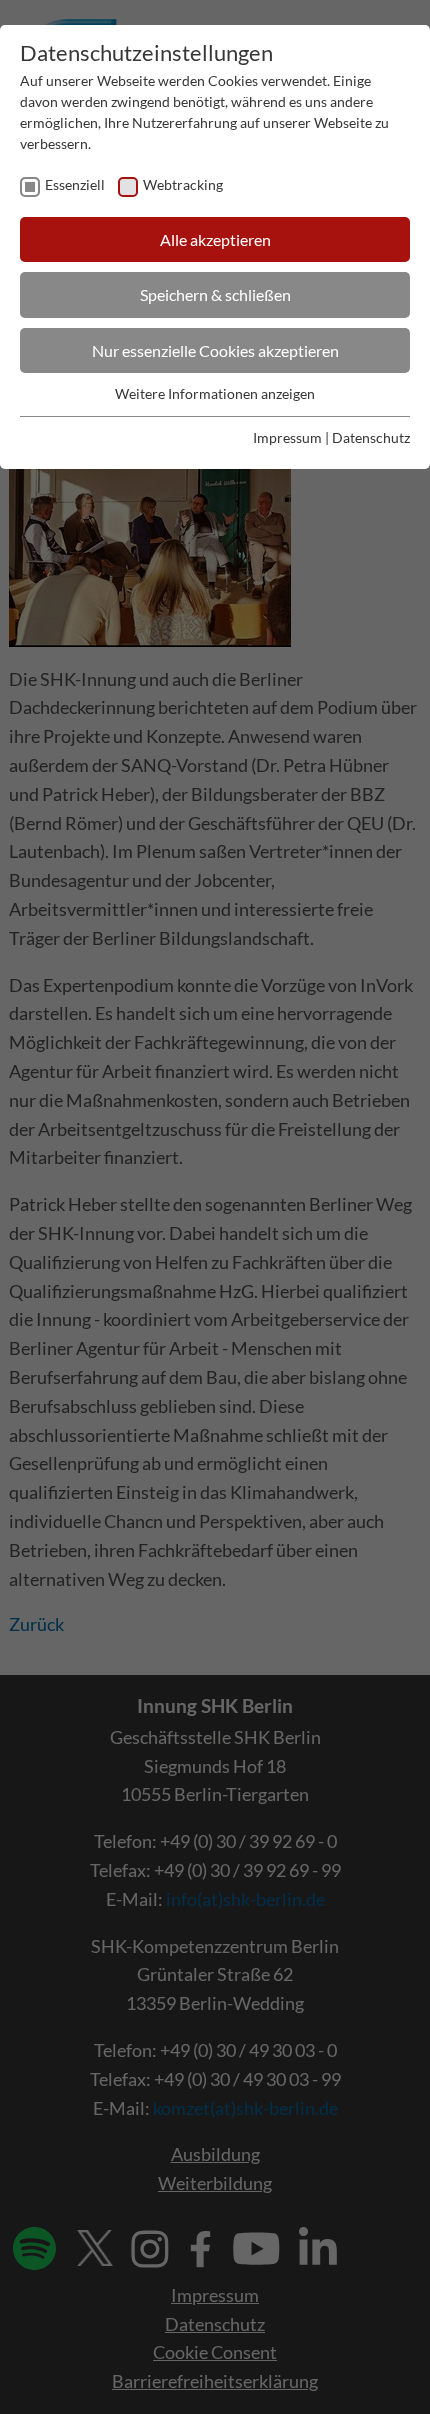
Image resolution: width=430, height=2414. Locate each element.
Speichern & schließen (215, 294)
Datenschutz (371, 437)
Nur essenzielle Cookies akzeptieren (215, 350)
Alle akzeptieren (215, 239)
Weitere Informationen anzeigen (215, 393)
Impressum (287, 437)
